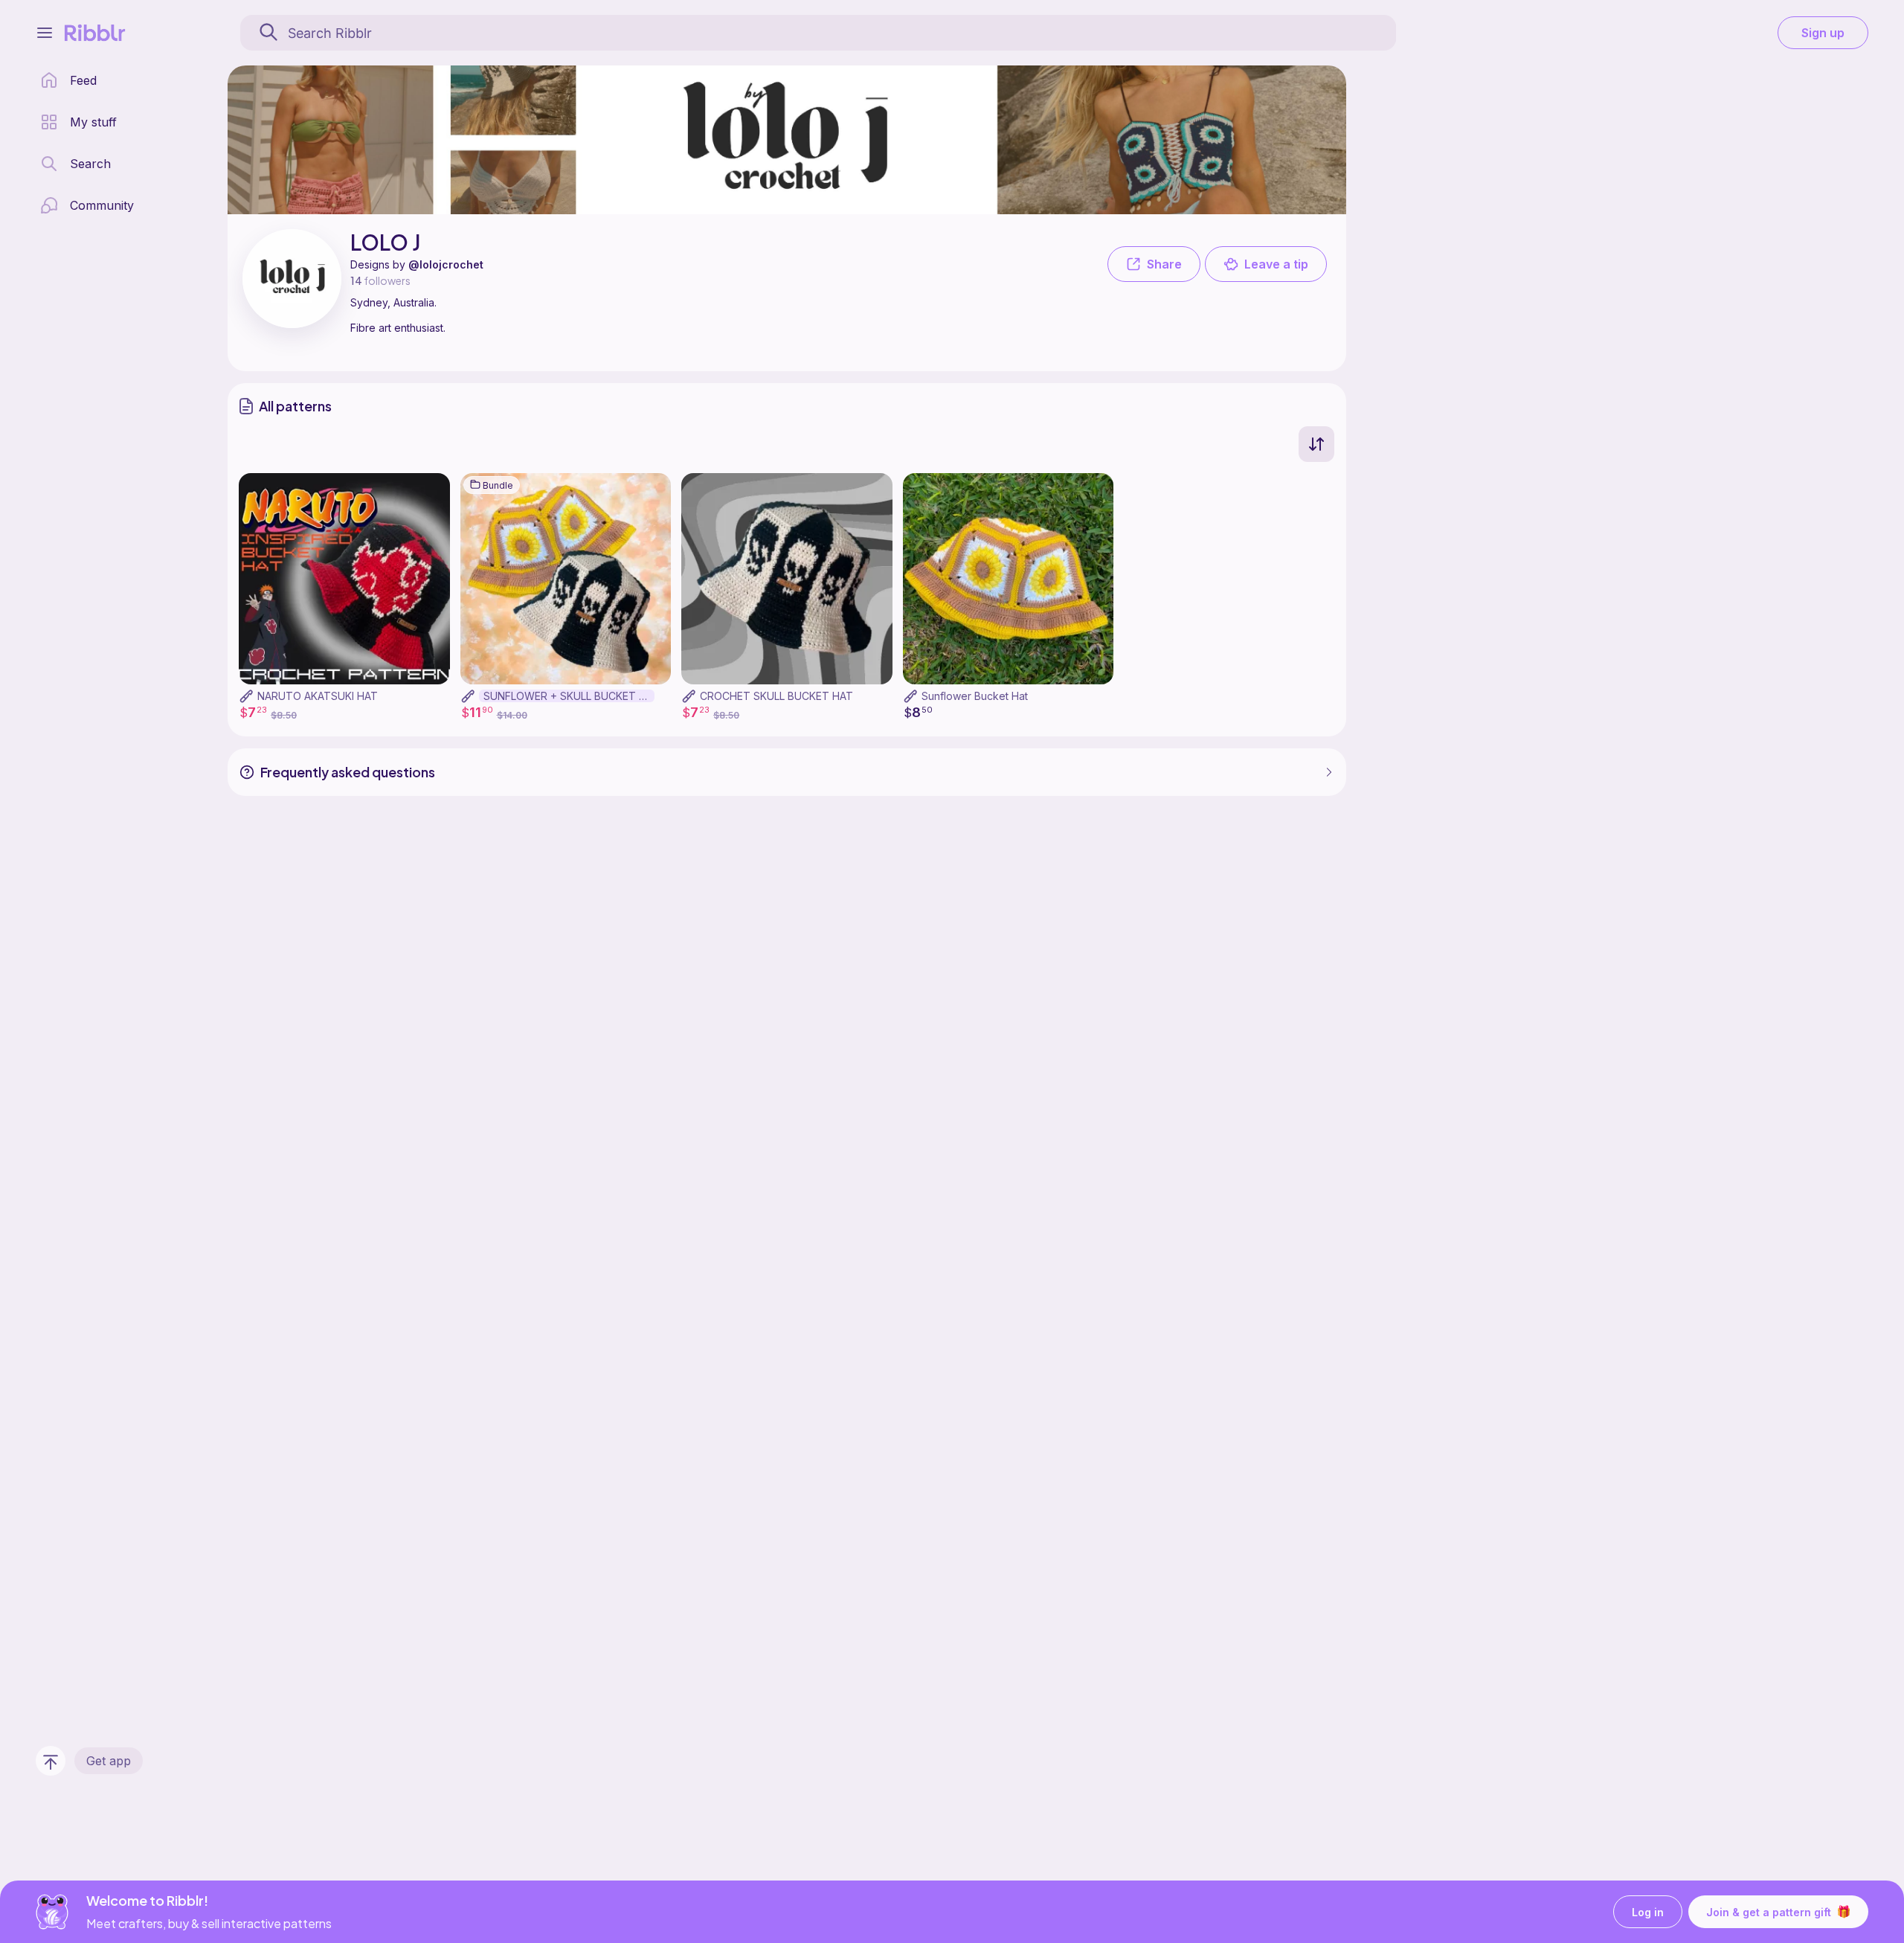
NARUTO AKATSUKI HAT (318, 696)
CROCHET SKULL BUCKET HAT (776, 696)
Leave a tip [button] (1276, 264)
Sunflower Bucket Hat (975, 696)
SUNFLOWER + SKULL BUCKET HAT (569, 696)
